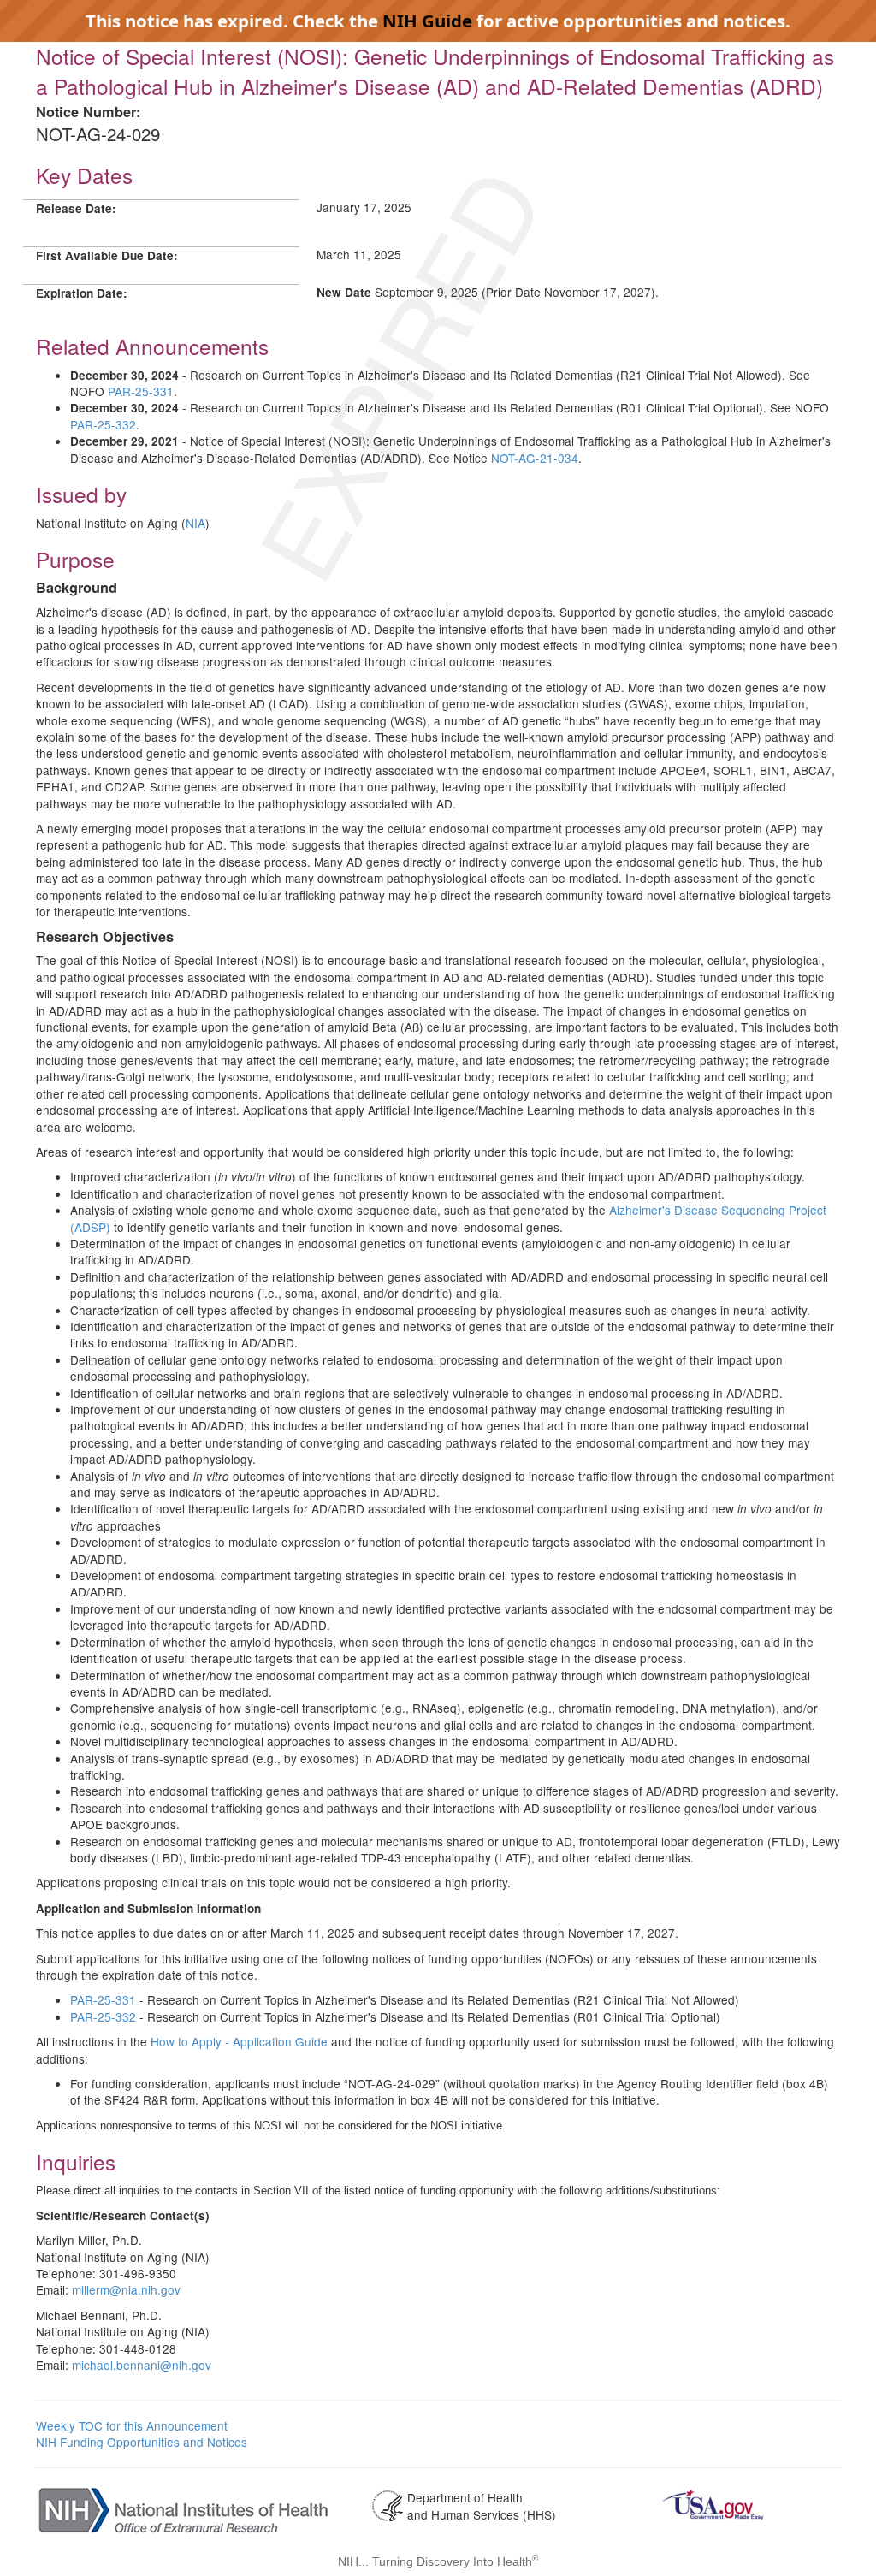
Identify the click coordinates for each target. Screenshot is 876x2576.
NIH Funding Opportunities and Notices (142, 2442)
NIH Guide (427, 21)
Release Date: (76, 208)
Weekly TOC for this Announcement (132, 2425)
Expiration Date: (82, 293)
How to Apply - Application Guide (239, 2041)
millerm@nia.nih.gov (126, 2289)
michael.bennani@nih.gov (142, 2365)
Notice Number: (88, 112)
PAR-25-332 (103, 424)
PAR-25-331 (141, 391)
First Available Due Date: (107, 255)
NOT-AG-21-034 (535, 458)
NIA (195, 523)
